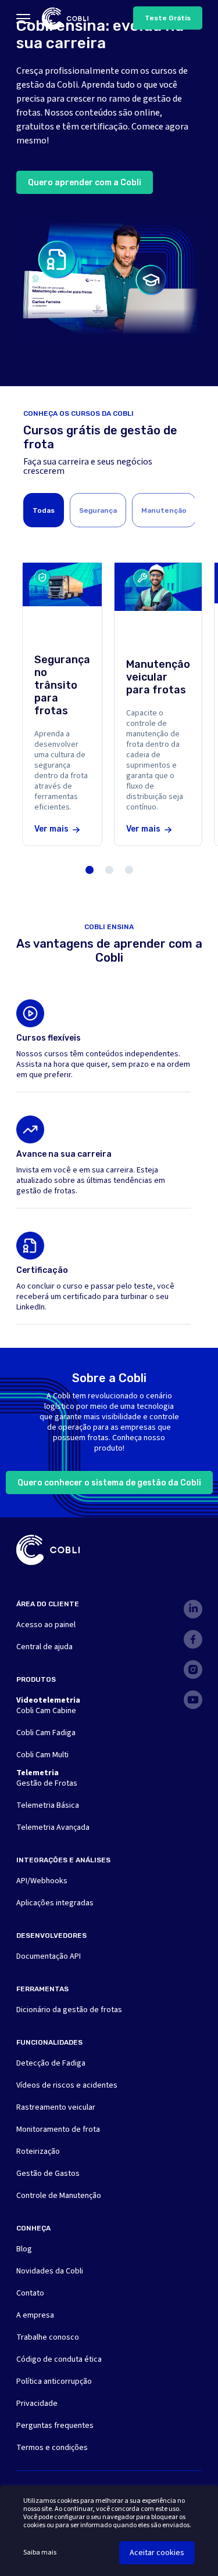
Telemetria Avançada (53, 1827)
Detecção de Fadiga (51, 2063)
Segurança (98, 510)
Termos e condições (52, 2448)
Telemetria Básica (48, 1805)
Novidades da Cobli (50, 2271)
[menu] (23, 19)
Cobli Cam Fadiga (46, 1733)
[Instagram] (193, 1670)
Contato (30, 2293)
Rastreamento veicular (56, 2107)
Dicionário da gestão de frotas (69, 2010)
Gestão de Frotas (47, 1783)
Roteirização (38, 2152)
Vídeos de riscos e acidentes (67, 2085)
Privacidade (37, 2404)
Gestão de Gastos (48, 2174)
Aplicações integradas (55, 1903)
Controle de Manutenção (59, 2196)
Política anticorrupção (54, 2381)
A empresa (35, 2315)
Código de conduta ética (59, 2359)
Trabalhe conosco (48, 2337)
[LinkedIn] (193, 1609)
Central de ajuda (44, 1647)
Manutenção (164, 510)
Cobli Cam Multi (42, 1755)
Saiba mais (40, 2553)
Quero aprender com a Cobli (85, 183)
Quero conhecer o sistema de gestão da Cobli (109, 1483)
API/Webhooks (42, 1881)
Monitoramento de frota (58, 2129)
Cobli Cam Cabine (46, 1711)
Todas (44, 510)
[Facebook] (193, 1639)
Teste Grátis (168, 18)
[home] (65, 19)
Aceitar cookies (157, 2553)
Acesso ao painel (46, 1625)
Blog (24, 2249)
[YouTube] (193, 1700)
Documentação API (49, 1956)
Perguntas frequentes (55, 2426)
